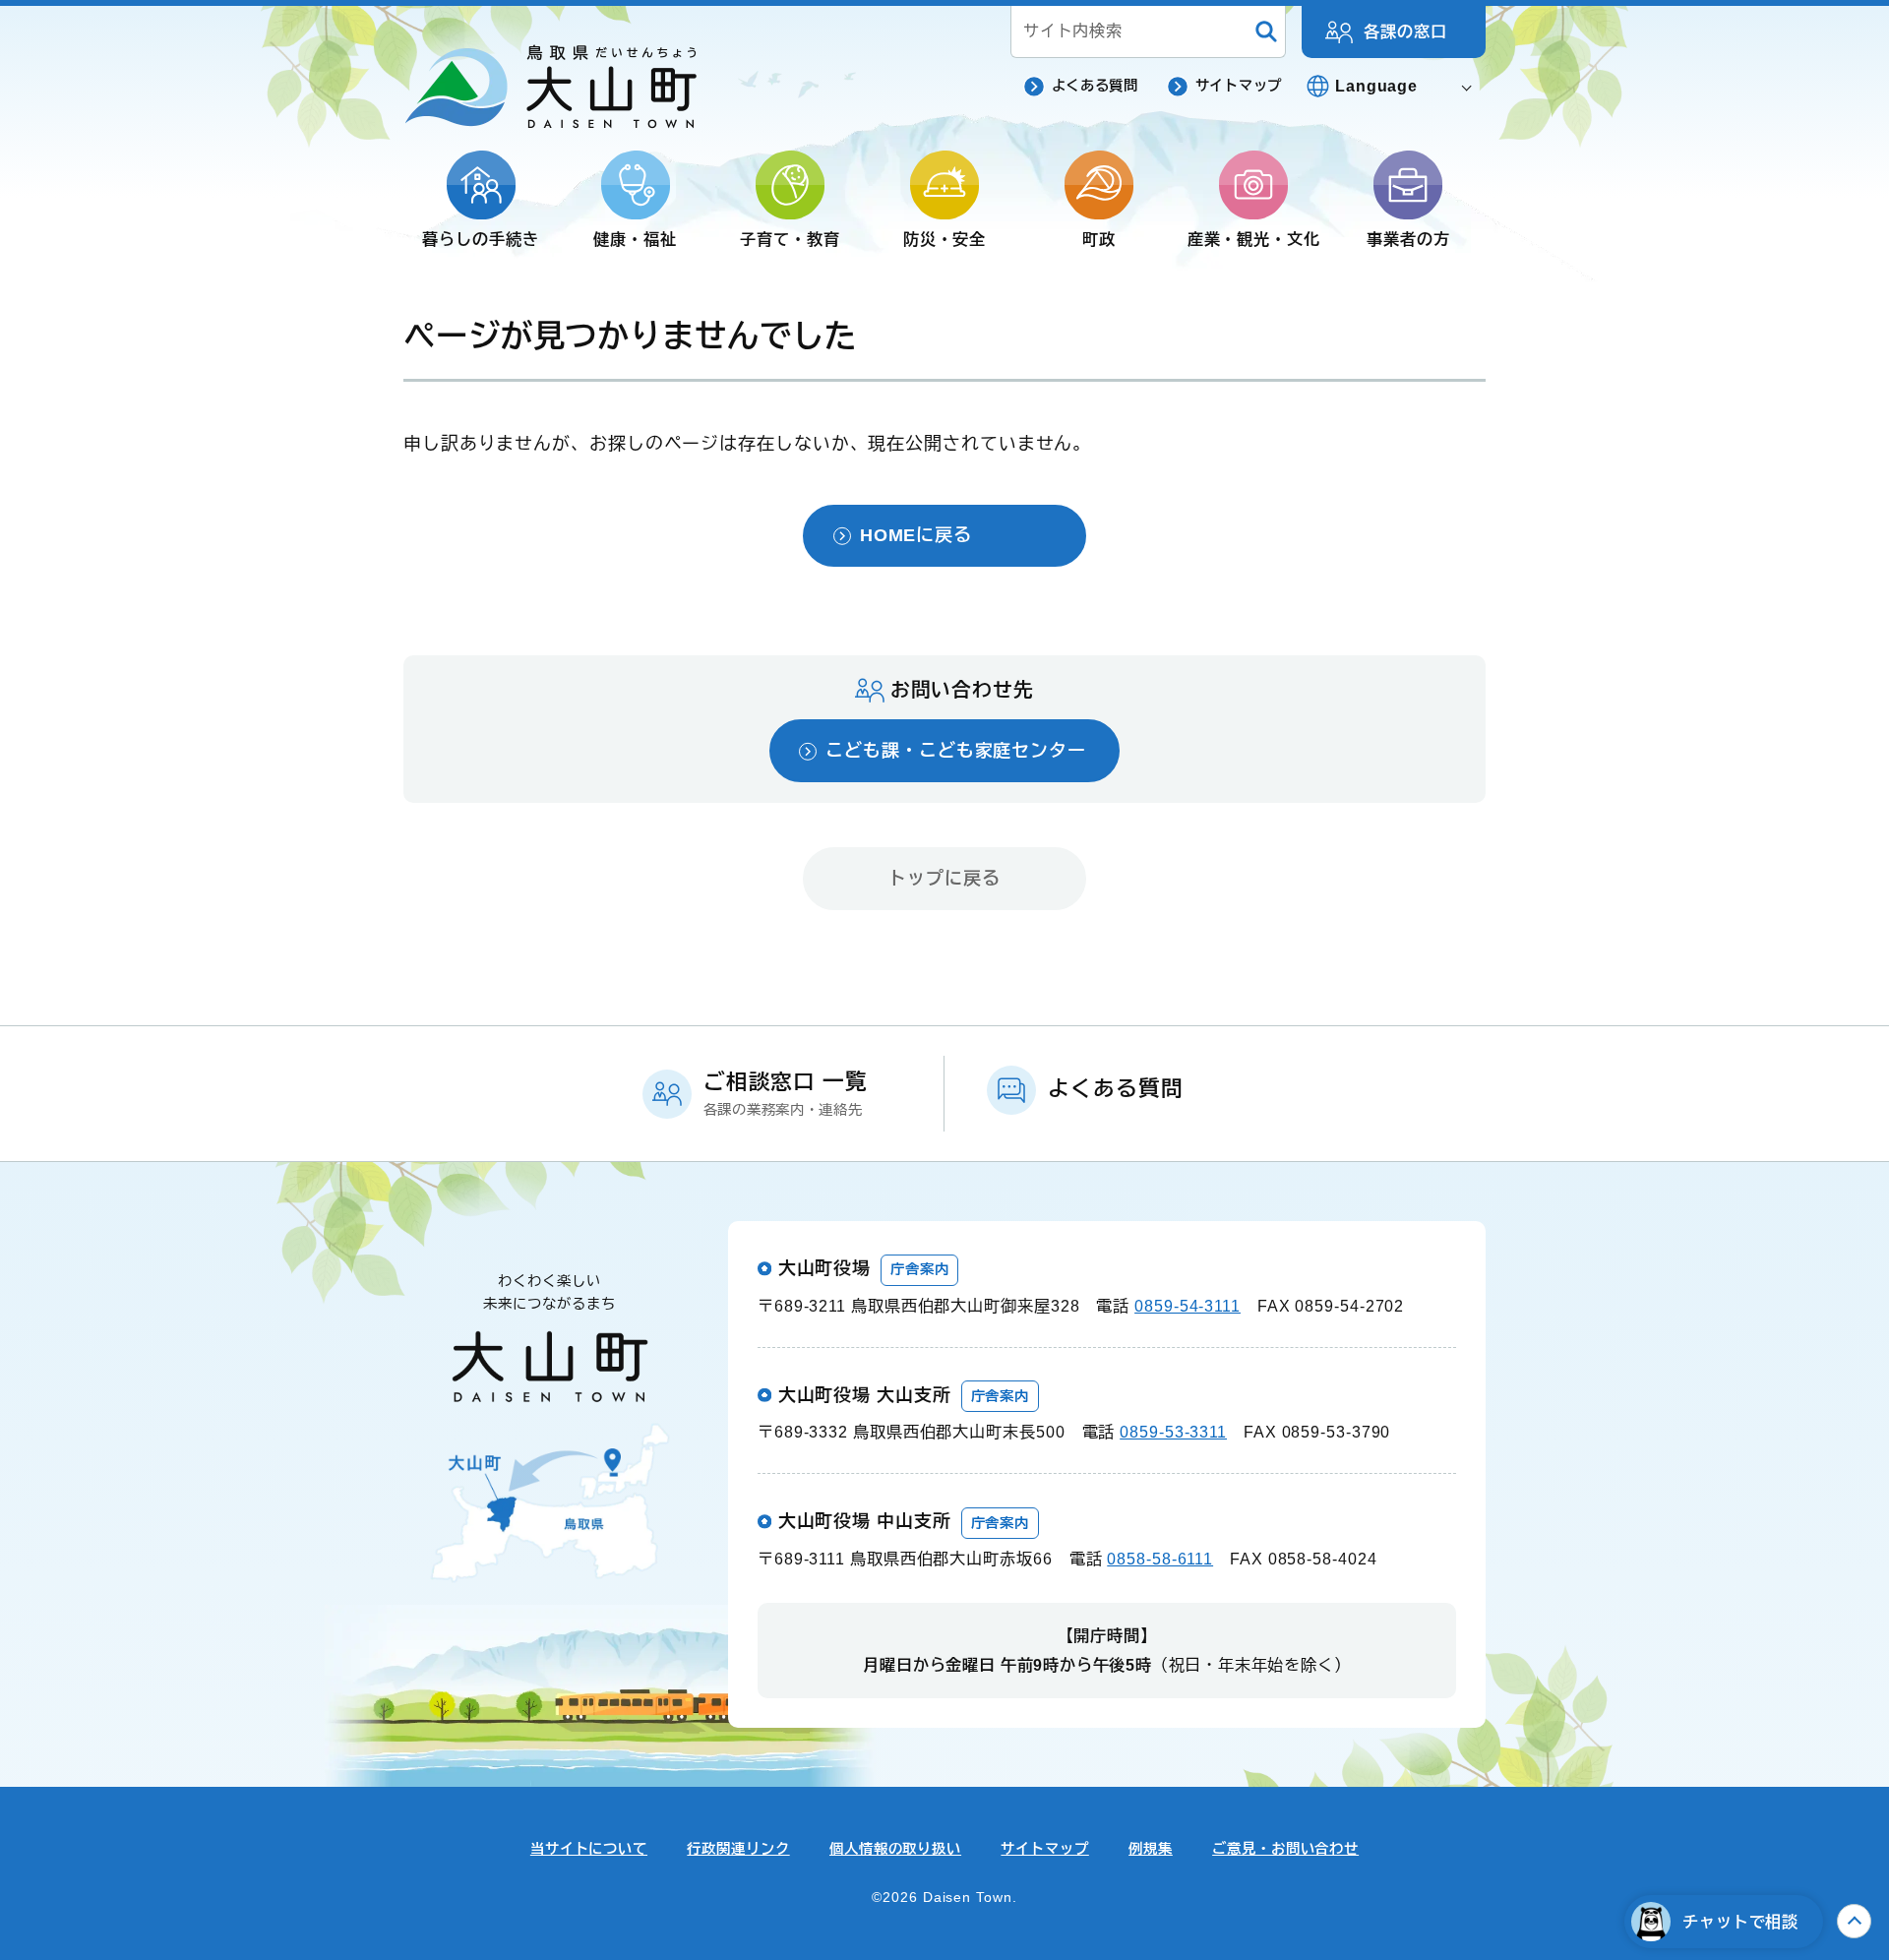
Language (1376, 86)
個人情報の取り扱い (895, 1849)
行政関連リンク (738, 1849)
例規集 (1151, 1849)
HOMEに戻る (916, 535)
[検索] (1266, 32)
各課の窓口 (1405, 31)
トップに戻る (944, 879)
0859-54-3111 (1188, 1306)
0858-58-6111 (1160, 1559)
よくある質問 (1095, 86)
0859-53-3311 (1173, 1432)
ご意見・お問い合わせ (1285, 1849)
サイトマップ (1239, 86)
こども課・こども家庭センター (956, 751)
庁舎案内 (920, 1269)
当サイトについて (589, 1849)
